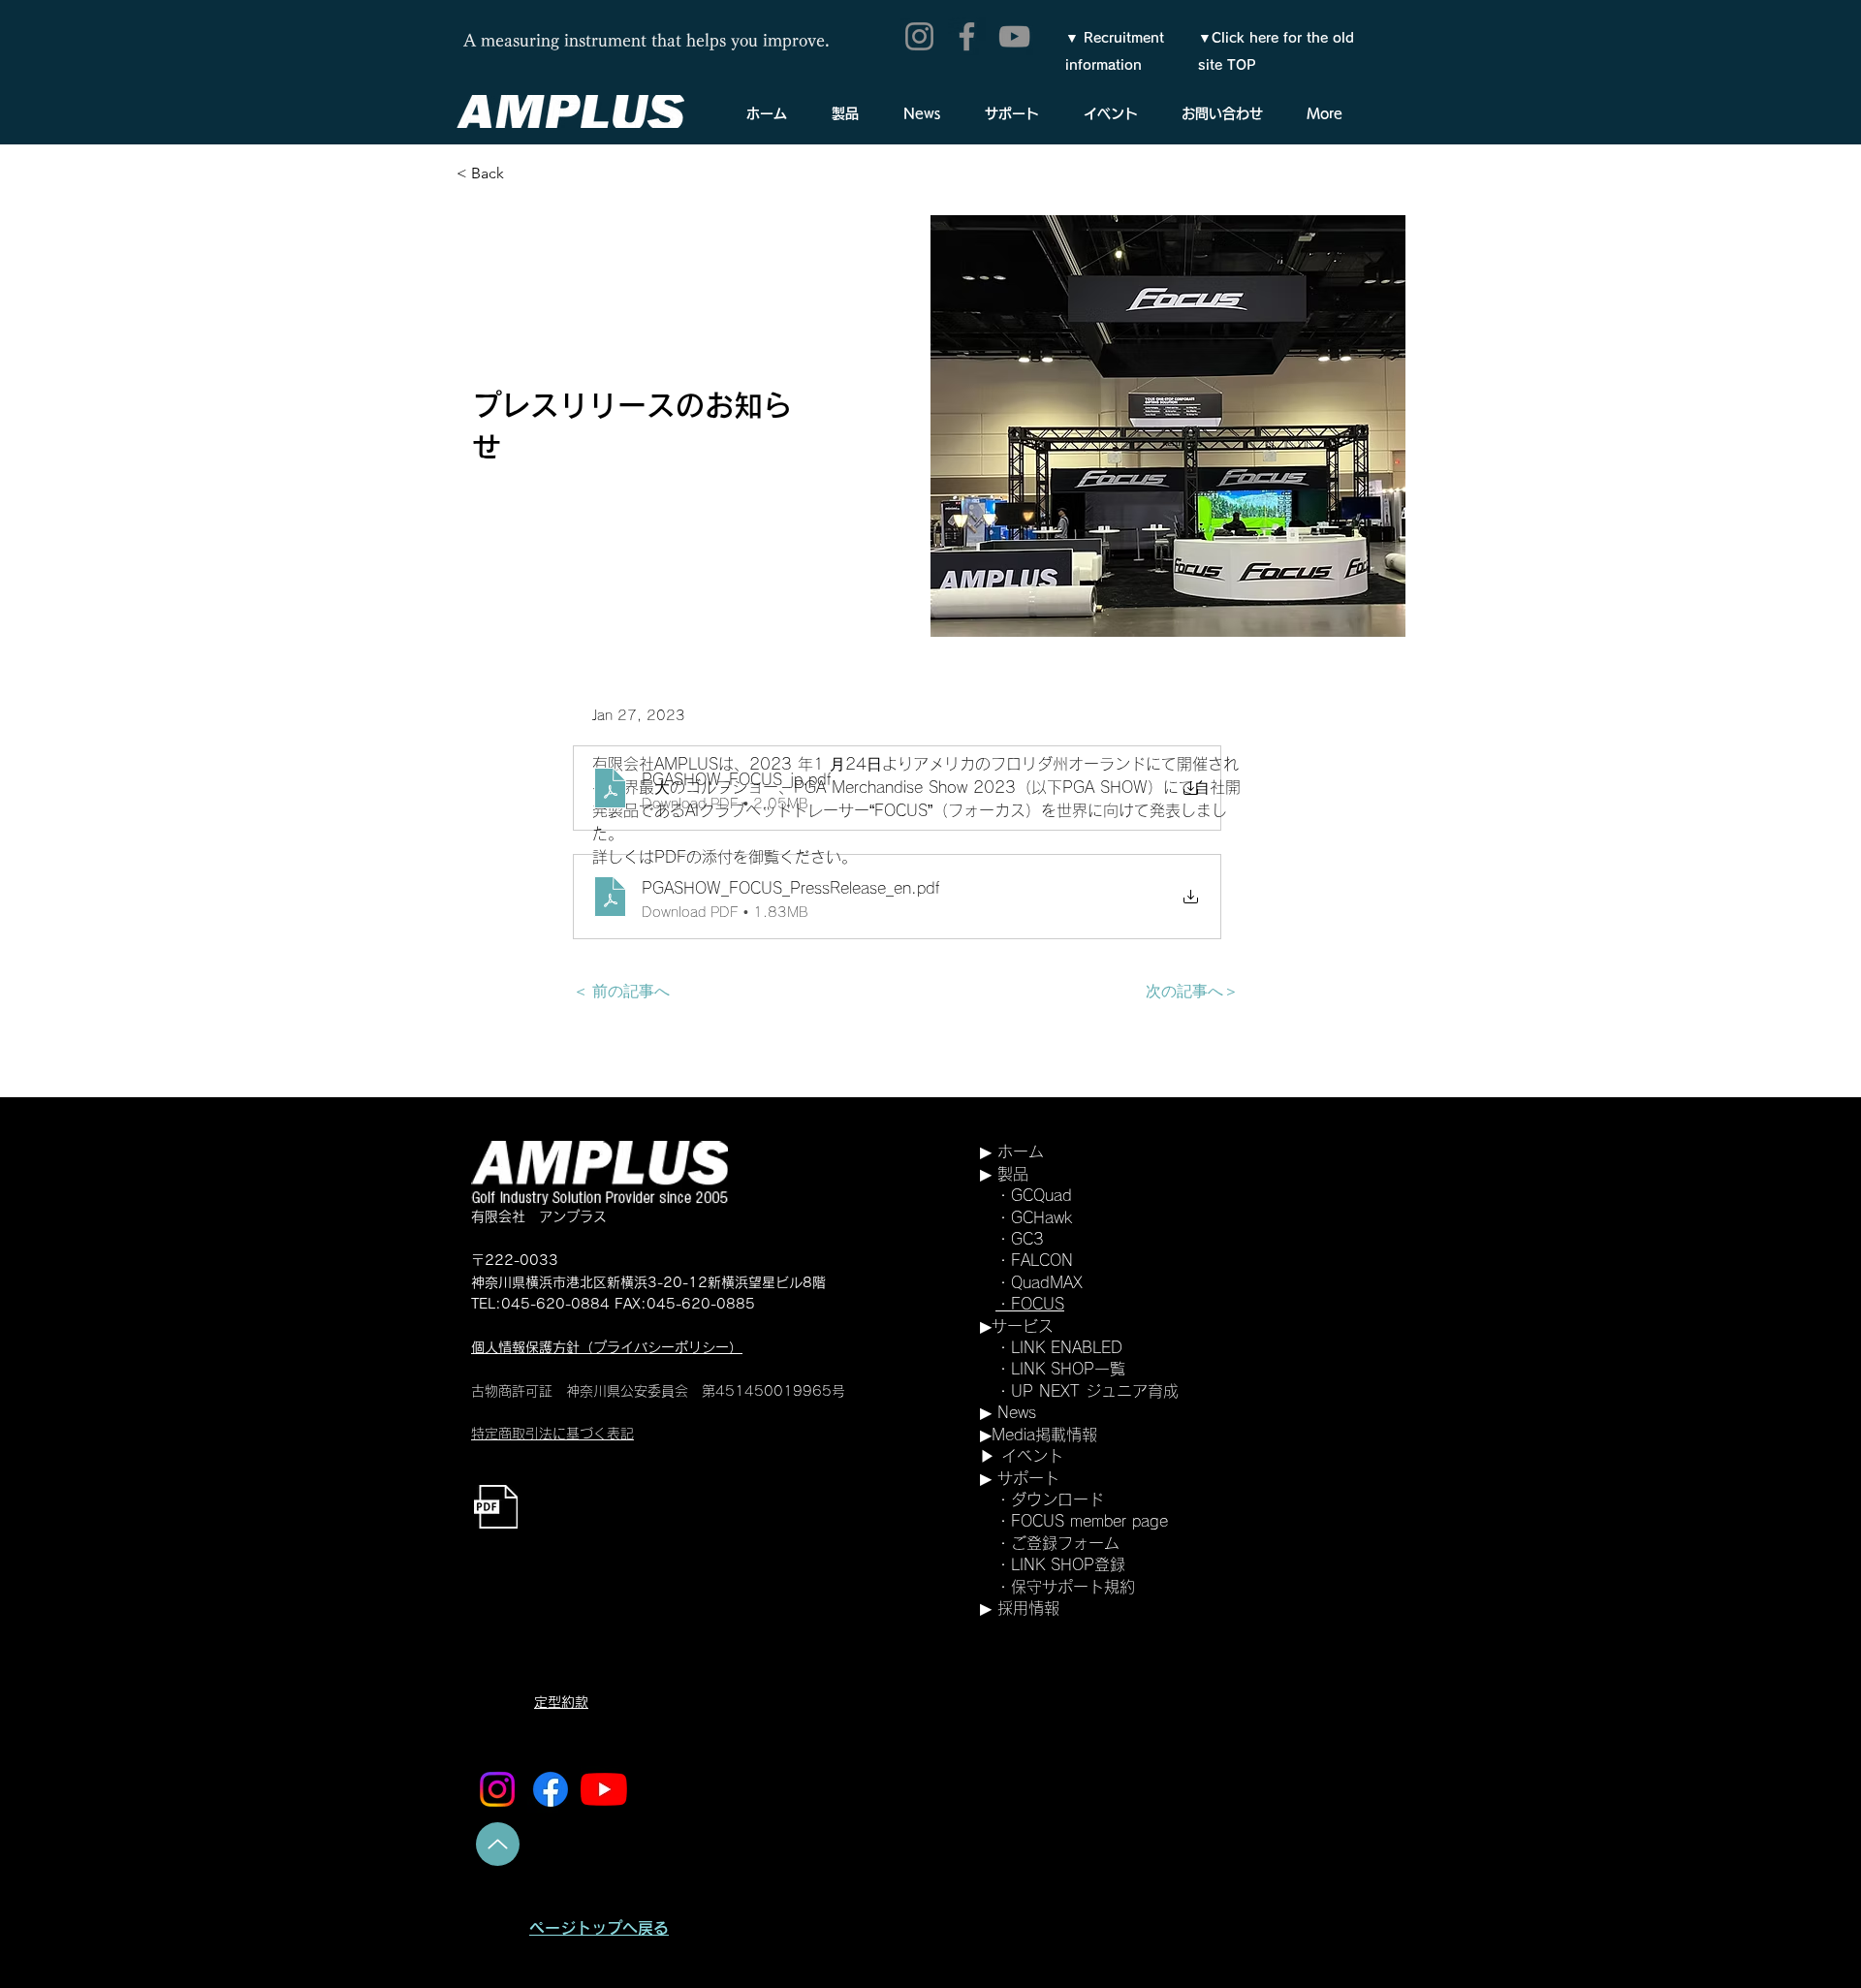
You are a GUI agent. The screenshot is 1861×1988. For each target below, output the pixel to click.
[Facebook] (967, 36)
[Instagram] (919, 36)
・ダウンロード (1050, 1499)
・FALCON (1034, 1260)
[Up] (498, 1844)
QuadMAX (1047, 1282)
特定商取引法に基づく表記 (552, 1434)
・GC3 (1020, 1239)
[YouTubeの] (604, 1789)
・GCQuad (1065, 1195)
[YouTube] (1014, 36)
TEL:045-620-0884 (540, 1304)
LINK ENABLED (1067, 1347)
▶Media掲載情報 (1039, 1435)
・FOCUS (1030, 1304)
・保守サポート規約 (1065, 1587)
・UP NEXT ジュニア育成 (1079, 1391)
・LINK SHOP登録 (1060, 1564)
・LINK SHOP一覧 (1060, 1369)
